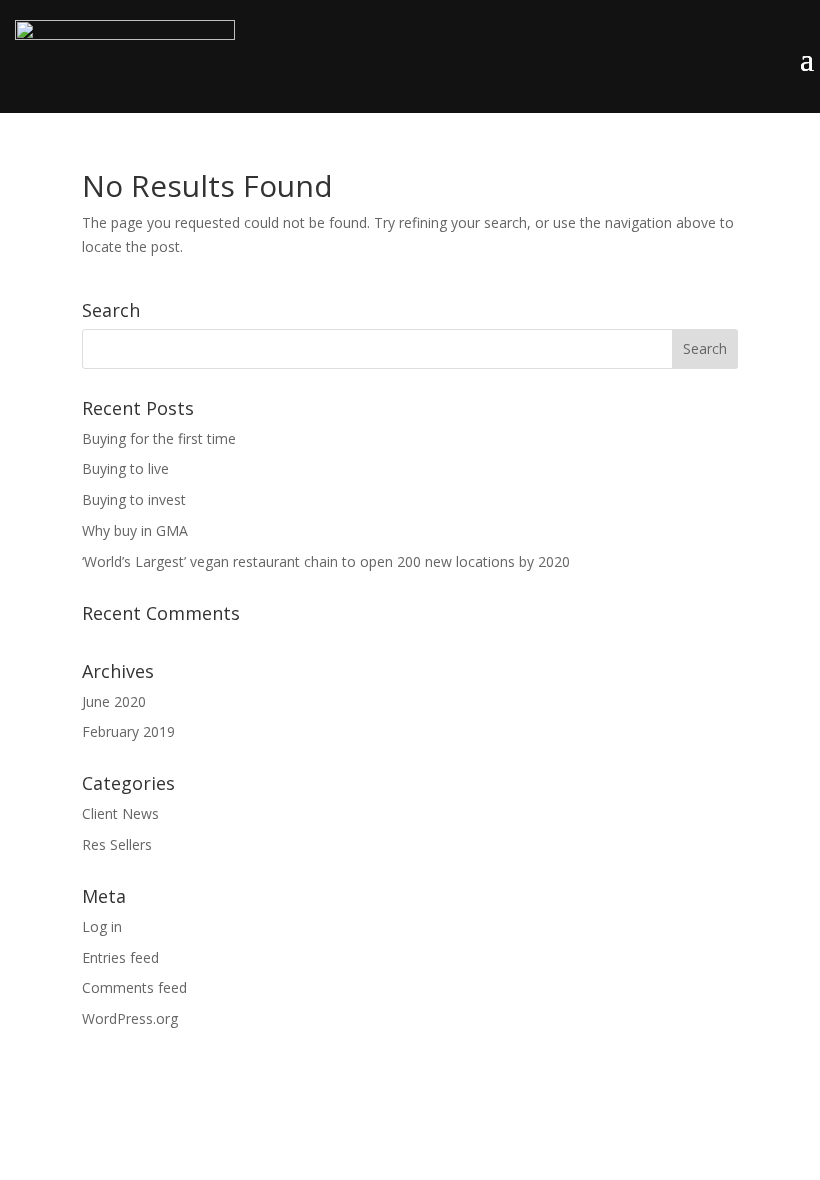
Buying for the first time (159, 438)
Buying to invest (134, 499)
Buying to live (125, 468)
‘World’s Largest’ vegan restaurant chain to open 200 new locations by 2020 (326, 561)
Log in (102, 926)
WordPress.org (130, 1018)
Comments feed (134, 987)
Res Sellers (117, 844)
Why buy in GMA (135, 530)
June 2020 (114, 701)
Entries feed (120, 957)
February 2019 (128, 731)
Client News (120, 813)
